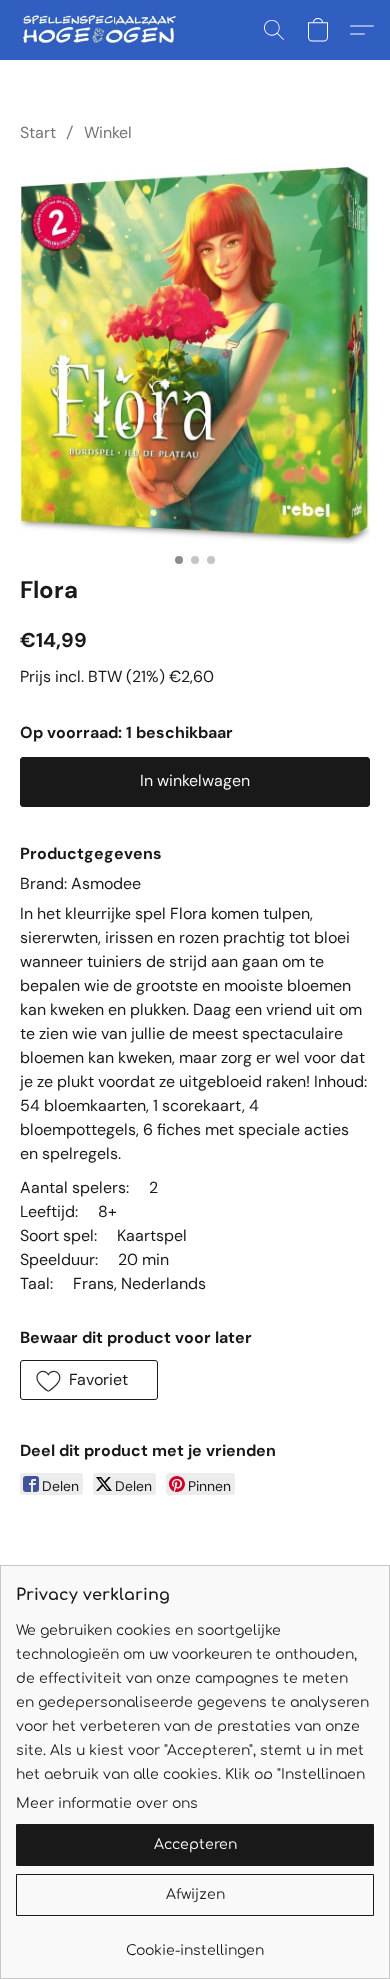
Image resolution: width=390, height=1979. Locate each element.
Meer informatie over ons (107, 1803)
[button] (104, 30)
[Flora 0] (195, 354)
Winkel (108, 132)
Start (38, 132)
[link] (195, 1943)
